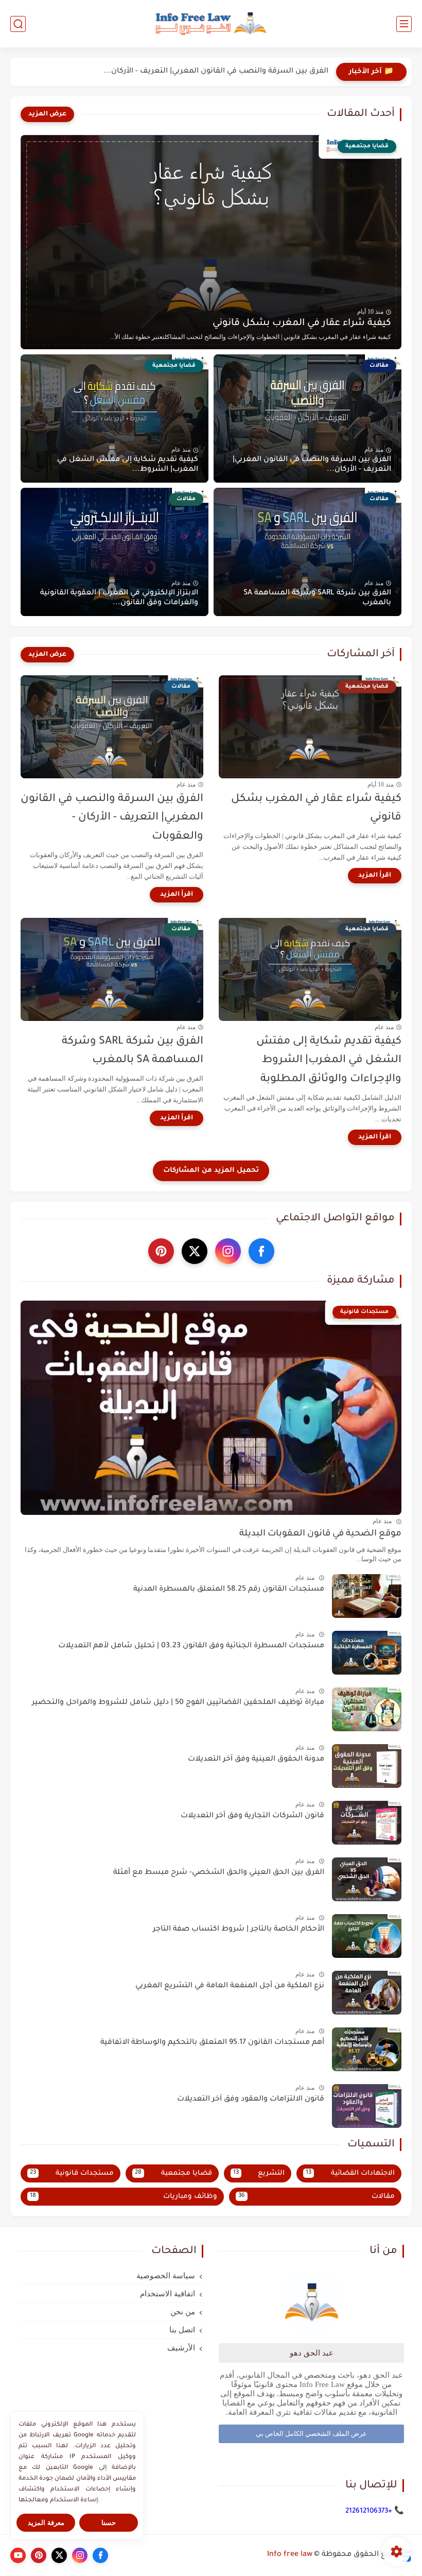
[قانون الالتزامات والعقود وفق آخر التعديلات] (367, 2106)
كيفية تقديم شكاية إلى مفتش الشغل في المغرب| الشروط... (128, 465)
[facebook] (261, 1251)
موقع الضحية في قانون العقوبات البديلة (320, 1534)
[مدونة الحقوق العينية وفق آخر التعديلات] (367, 1766)
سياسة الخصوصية (166, 2276)
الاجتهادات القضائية (350, 2173)
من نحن (183, 2312)
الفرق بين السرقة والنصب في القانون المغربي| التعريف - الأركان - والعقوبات (112, 818)
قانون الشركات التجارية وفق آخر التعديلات (252, 1816)
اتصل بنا (182, 2330)
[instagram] (228, 1251)
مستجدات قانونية (72, 2173)
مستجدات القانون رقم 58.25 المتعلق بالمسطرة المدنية (229, 1590)
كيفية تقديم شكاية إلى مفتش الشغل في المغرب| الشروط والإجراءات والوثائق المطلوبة (329, 1061)
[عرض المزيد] (47, 114)
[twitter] (195, 1251)
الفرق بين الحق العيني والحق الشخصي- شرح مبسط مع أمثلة (219, 1873)
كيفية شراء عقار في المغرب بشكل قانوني (302, 323)
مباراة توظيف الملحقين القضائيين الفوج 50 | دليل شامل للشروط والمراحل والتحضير (178, 1703)
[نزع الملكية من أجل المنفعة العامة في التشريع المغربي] (367, 1993)
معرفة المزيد (46, 2523)
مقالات (317, 2197)
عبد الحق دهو (312, 2353)
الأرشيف (181, 2348)
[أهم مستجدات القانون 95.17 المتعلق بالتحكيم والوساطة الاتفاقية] (367, 2049)
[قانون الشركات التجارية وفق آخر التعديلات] (367, 1823)
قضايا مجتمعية (173, 2173)
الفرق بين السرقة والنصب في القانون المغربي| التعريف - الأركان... (216, 72)
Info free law (290, 2555)
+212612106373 (369, 2511)
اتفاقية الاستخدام (168, 2294)
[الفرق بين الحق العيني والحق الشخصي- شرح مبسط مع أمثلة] (367, 1879)
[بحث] (18, 24)
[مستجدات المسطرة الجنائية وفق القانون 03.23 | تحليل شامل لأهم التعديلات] (367, 1653)
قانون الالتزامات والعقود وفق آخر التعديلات (251, 2100)
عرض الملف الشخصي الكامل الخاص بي (311, 2434)
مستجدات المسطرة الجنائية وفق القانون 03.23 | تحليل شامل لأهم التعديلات (191, 1646)
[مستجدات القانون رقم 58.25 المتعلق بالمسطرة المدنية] (367, 1596)
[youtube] (18, 2555)
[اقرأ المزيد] (375, 876)
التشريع (259, 2173)
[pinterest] (161, 1251)
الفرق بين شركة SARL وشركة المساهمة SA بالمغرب (317, 598)
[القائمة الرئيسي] (404, 24)
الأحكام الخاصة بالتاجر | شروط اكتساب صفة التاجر (239, 1930)
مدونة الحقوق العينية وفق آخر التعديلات (256, 1760)
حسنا (109, 2523)
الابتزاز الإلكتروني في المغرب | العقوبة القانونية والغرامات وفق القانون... (119, 598)
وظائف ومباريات (124, 2197)
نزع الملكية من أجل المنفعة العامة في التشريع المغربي (230, 1986)
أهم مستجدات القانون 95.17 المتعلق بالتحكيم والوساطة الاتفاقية (212, 2043)
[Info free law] (211, 24)
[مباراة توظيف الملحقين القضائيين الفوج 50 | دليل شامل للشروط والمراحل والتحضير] (367, 1709)
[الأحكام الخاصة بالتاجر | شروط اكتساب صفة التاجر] (367, 1936)
